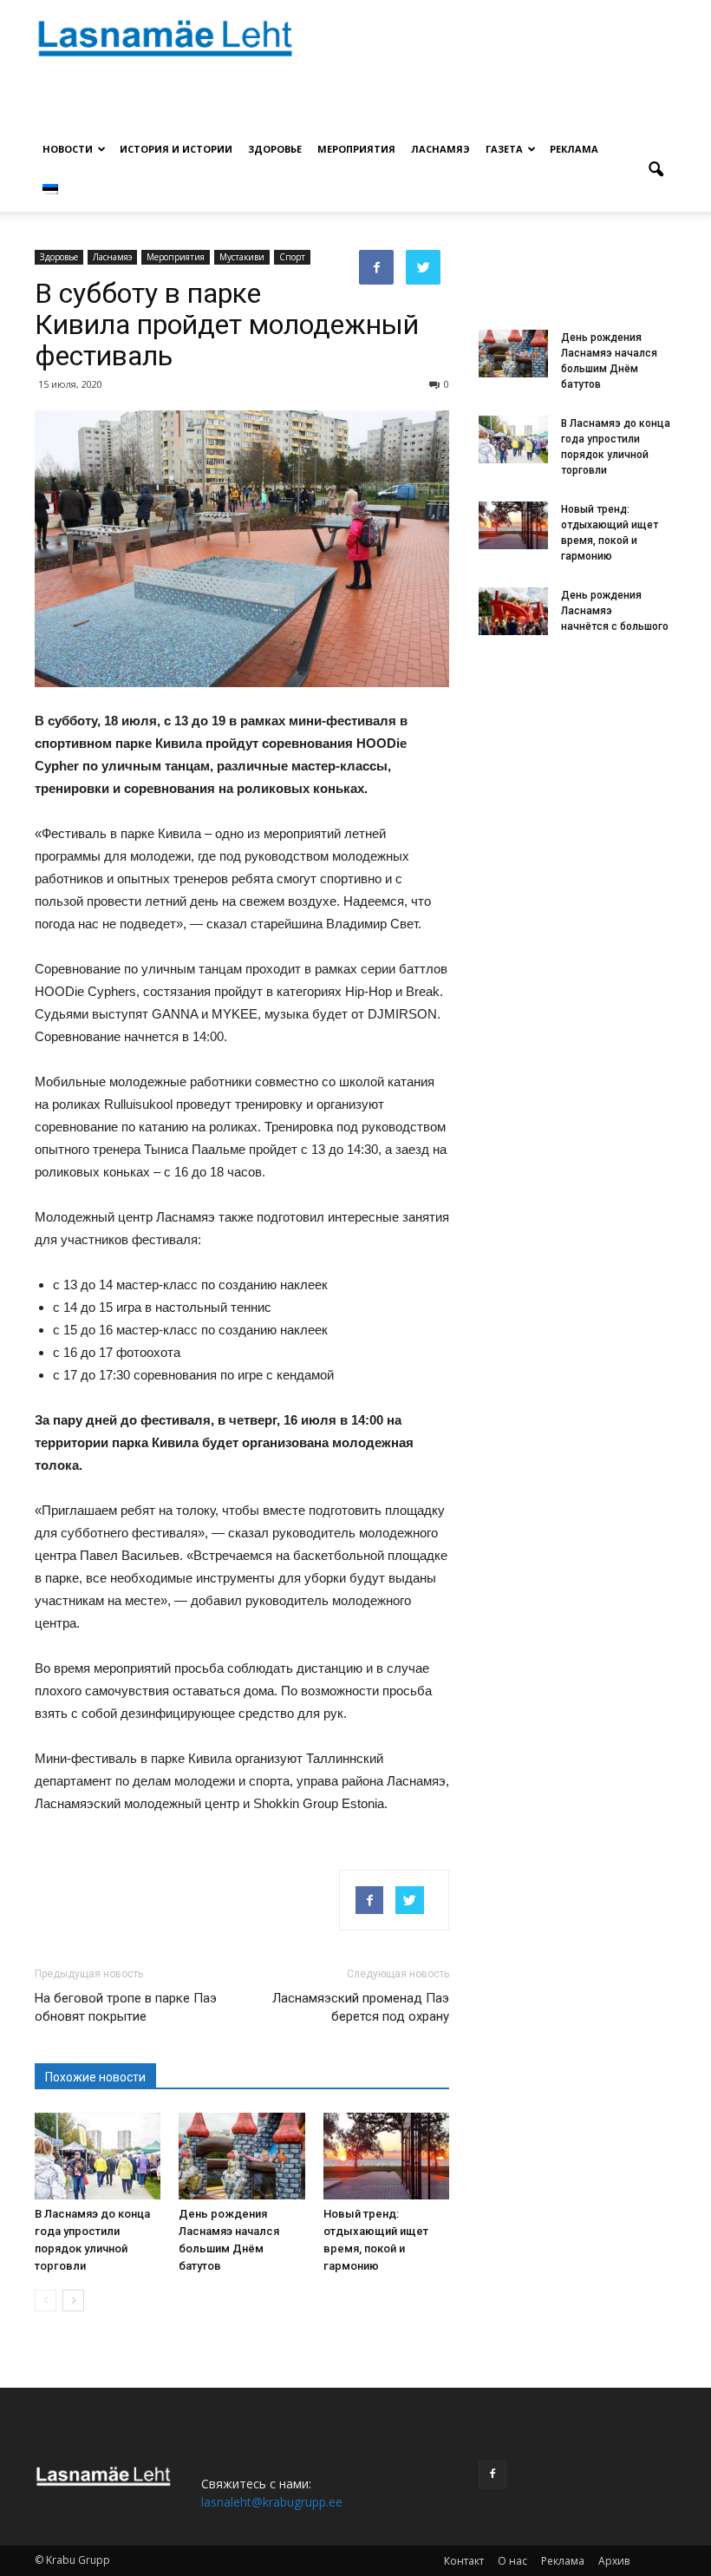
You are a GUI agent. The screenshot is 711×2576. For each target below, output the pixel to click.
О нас (512, 2561)
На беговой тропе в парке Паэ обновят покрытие (126, 2007)
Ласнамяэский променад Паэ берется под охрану (361, 2007)
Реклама (574, 149)
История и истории (176, 149)
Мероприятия (356, 149)
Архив (614, 2561)
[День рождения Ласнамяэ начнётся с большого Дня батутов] (513, 611)
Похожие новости (95, 2077)
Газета (504, 149)
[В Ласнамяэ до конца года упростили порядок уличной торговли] (98, 2156)
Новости (68, 149)
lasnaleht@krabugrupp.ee (272, 2502)
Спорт (292, 257)
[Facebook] (492, 2474)
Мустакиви (242, 257)
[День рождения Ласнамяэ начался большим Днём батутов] (241, 2156)
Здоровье (275, 149)
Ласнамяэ (440, 149)
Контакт (464, 2561)
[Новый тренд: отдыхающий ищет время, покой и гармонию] (386, 2156)
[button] (656, 170)
